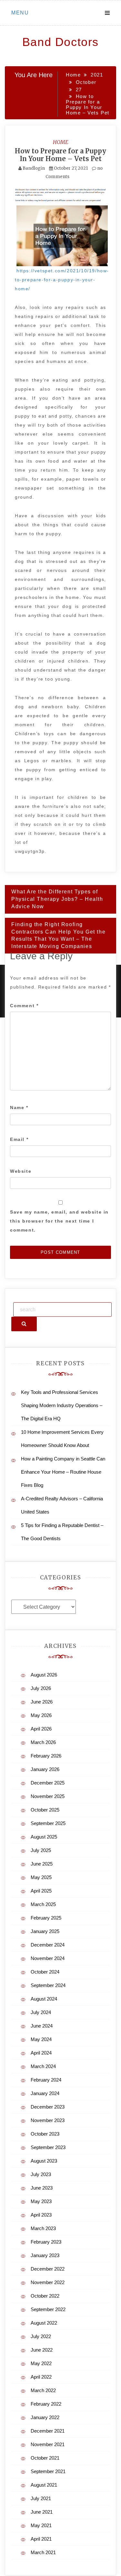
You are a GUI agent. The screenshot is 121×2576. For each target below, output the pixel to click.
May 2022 (41, 2363)
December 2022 (48, 2269)
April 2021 (41, 2539)
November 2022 (48, 2282)
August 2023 (44, 2161)
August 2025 (44, 1837)
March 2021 (43, 2552)
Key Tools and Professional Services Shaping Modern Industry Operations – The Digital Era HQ (62, 1405)
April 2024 (41, 2053)
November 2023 (48, 2120)
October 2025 (45, 1810)
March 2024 (43, 2066)
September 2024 (48, 1985)
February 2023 (46, 2242)
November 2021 (48, 2444)
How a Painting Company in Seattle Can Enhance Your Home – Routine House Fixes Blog (63, 1472)
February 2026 (46, 1756)
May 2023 (41, 2201)
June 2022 (42, 2350)
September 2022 (48, 2309)
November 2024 (48, 1958)
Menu (20, 13)
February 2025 (46, 1918)
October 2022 (45, 2296)
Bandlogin (34, 168)
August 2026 (44, 1675)
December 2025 (48, 1783)
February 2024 (46, 2080)
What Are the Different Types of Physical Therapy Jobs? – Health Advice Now (57, 899)
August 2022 (44, 2323)
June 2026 (42, 1702)
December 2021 (48, 2431)
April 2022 (41, 2377)
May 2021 (41, 2525)
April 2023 (41, 2215)
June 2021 (42, 2512)
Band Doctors (60, 42)
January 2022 (45, 2417)
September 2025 (48, 1823)
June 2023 (42, 2188)
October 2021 (45, 2458)
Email (19, 1139)
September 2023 (48, 2147)
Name (19, 1107)
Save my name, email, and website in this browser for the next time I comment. (59, 1221)
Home (61, 142)
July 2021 (41, 2498)
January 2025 (45, 1931)
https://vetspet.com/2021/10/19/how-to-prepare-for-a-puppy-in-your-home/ (62, 280)
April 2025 (41, 1891)
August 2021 (44, 2485)
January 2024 (45, 2093)
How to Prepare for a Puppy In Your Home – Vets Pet (60, 155)
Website (21, 1171)
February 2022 (46, 2404)
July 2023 (41, 2174)
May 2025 (41, 1877)
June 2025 (42, 1864)
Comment (24, 1006)
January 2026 (45, 1769)
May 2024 (41, 2039)
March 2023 (43, 2228)
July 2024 (41, 2012)
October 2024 (45, 1972)
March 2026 (43, 1742)
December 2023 (48, 2107)
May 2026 (41, 1715)
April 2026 (41, 1729)
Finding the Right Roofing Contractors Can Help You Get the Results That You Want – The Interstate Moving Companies (58, 935)
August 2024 (44, 1999)
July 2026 (41, 1688)
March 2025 (43, 1904)
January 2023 (45, 2255)
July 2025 (41, 1850)
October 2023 (45, 2134)
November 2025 (48, 1796)
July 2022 (41, 2336)
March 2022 (43, 2390)
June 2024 (42, 2026)
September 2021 (48, 2471)
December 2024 (48, 1945)
